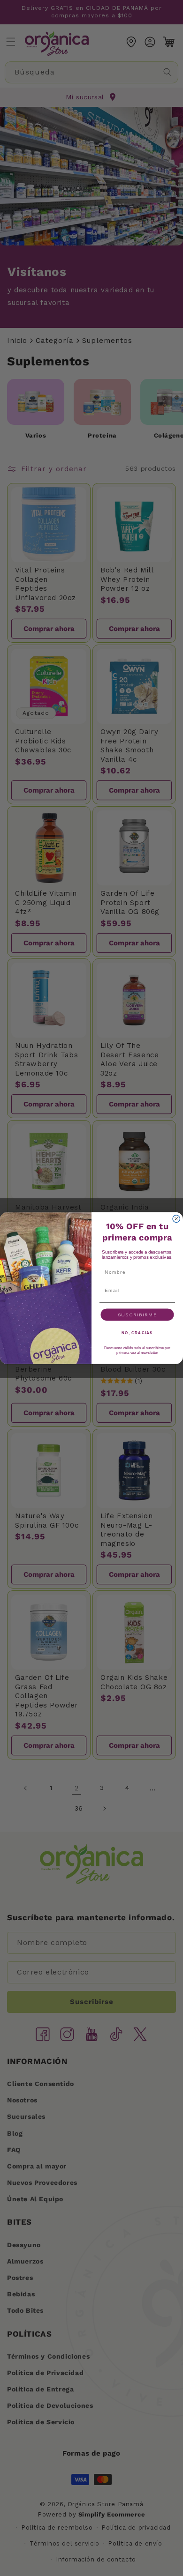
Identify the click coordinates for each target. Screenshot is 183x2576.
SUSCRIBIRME (137, 1314)
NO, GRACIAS (137, 1333)
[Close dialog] (176, 1219)
